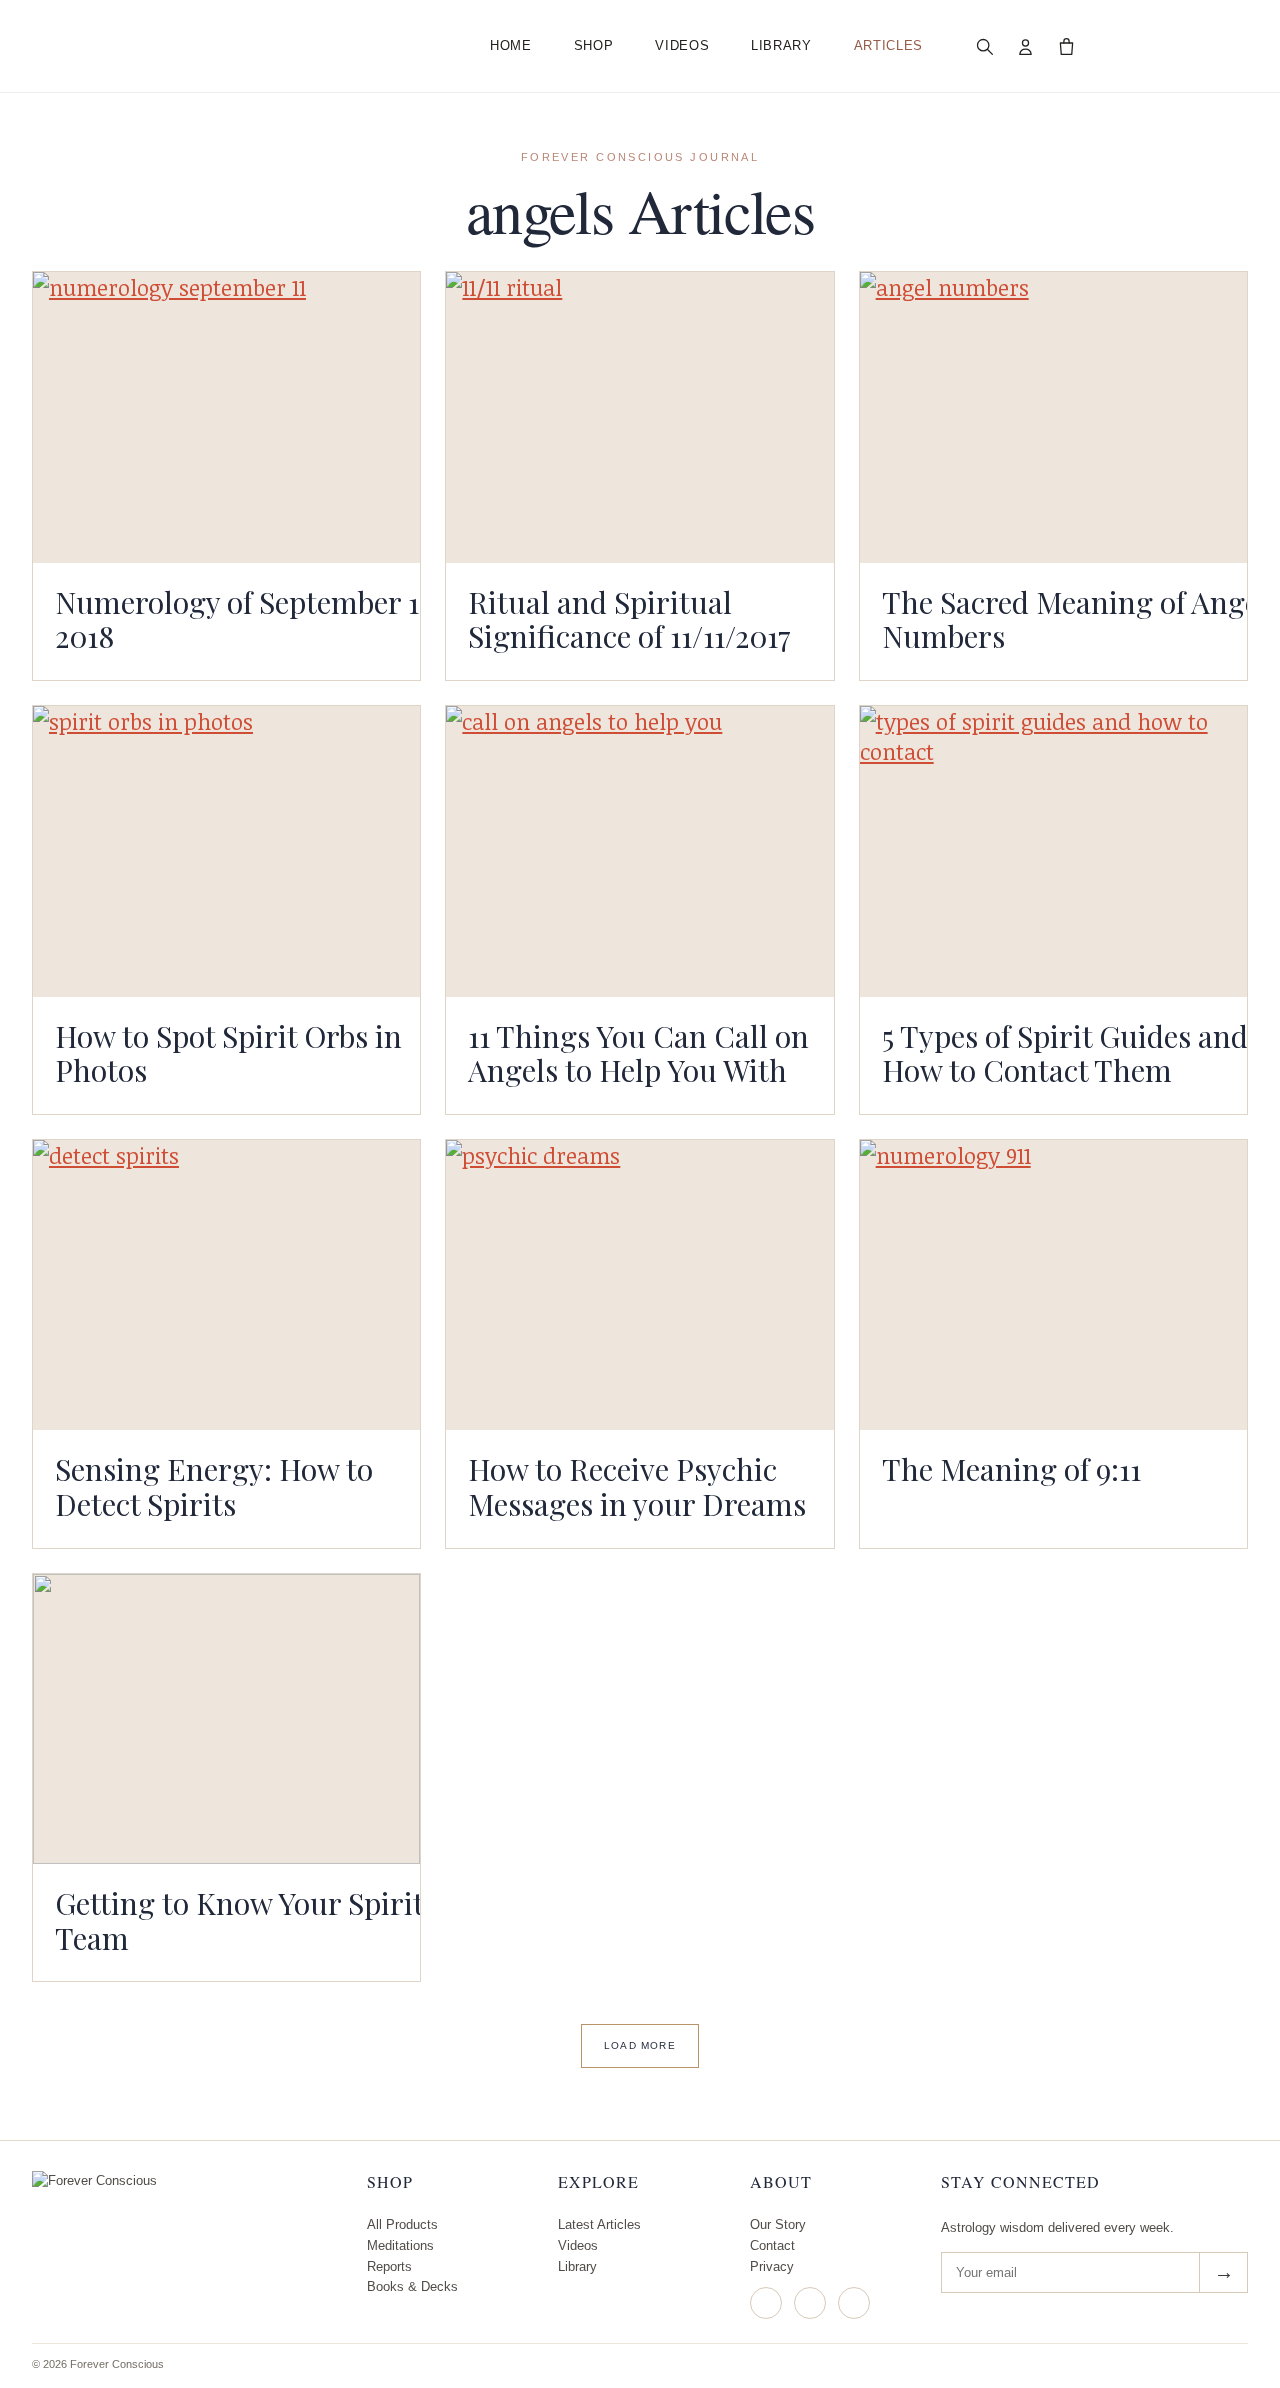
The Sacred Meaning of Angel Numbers (1075, 619)
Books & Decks (412, 2286)
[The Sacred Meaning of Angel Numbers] (1053, 417)
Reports (389, 2266)
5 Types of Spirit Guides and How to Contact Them (1065, 1053)
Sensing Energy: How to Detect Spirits (214, 1486)
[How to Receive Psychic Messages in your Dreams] (639, 1285)
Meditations (400, 2245)
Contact (772, 2245)
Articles (888, 45)
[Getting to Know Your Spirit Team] (226, 1719)
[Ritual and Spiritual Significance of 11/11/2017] (639, 417)
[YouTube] (854, 2303)
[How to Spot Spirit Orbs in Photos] (226, 851)
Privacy (772, 2266)
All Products (402, 2224)
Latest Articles (599, 2224)
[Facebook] (810, 2303)
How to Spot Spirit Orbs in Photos (228, 1053)
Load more (640, 2045)
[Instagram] (766, 2303)
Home (511, 45)
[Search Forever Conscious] (985, 46)
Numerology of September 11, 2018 (246, 619)
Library (781, 45)
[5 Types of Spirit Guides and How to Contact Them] (1053, 851)
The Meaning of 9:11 (1011, 1468)
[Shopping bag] (1067, 46)
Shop (594, 45)
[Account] (1026, 46)
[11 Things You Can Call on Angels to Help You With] (639, 851)
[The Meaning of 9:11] (1053, 1285)
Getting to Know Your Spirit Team (239, 1920)
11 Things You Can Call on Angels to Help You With (638, 1053)
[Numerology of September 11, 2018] (226, 417)
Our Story (778, 2224)
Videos (682, 45)
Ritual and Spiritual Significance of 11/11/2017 (629, 619)
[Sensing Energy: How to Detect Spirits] (226, 1285)
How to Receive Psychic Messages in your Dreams (637, 1486)
